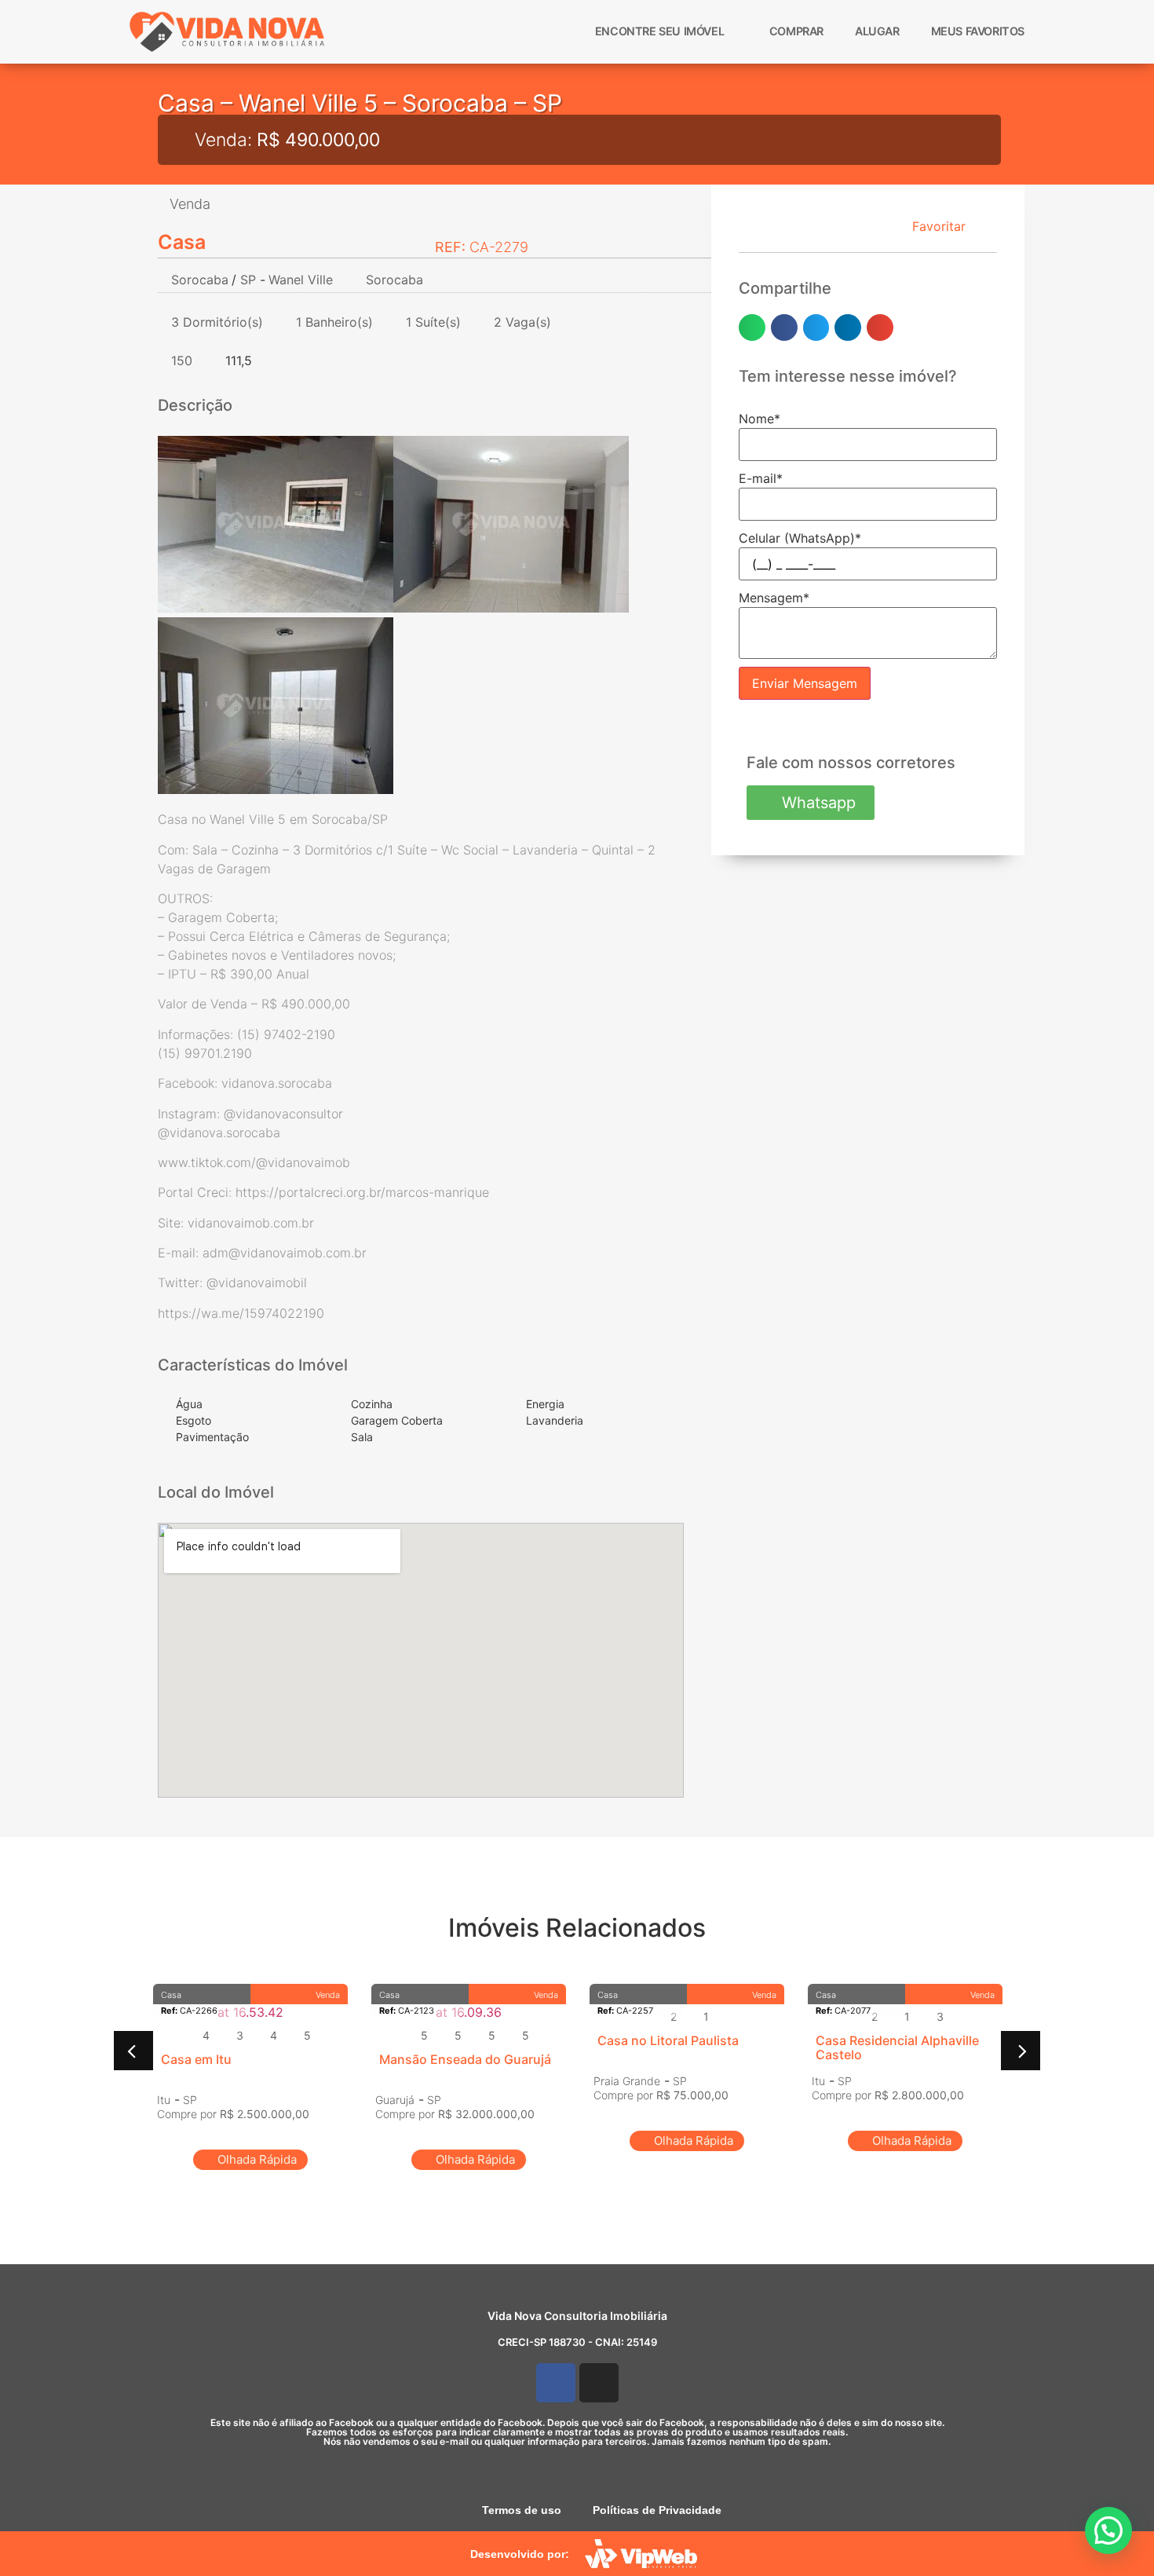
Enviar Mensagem (805, 683)
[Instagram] (599, 2383)
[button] (752, 327)
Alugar (877, 31)
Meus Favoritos (978, 31)
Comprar (796, 31)
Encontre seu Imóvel (659, 31)
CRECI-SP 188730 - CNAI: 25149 (577, 2342)
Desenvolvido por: (520, 2554)
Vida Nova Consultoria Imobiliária (577, 2316)
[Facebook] (556, 2383)
